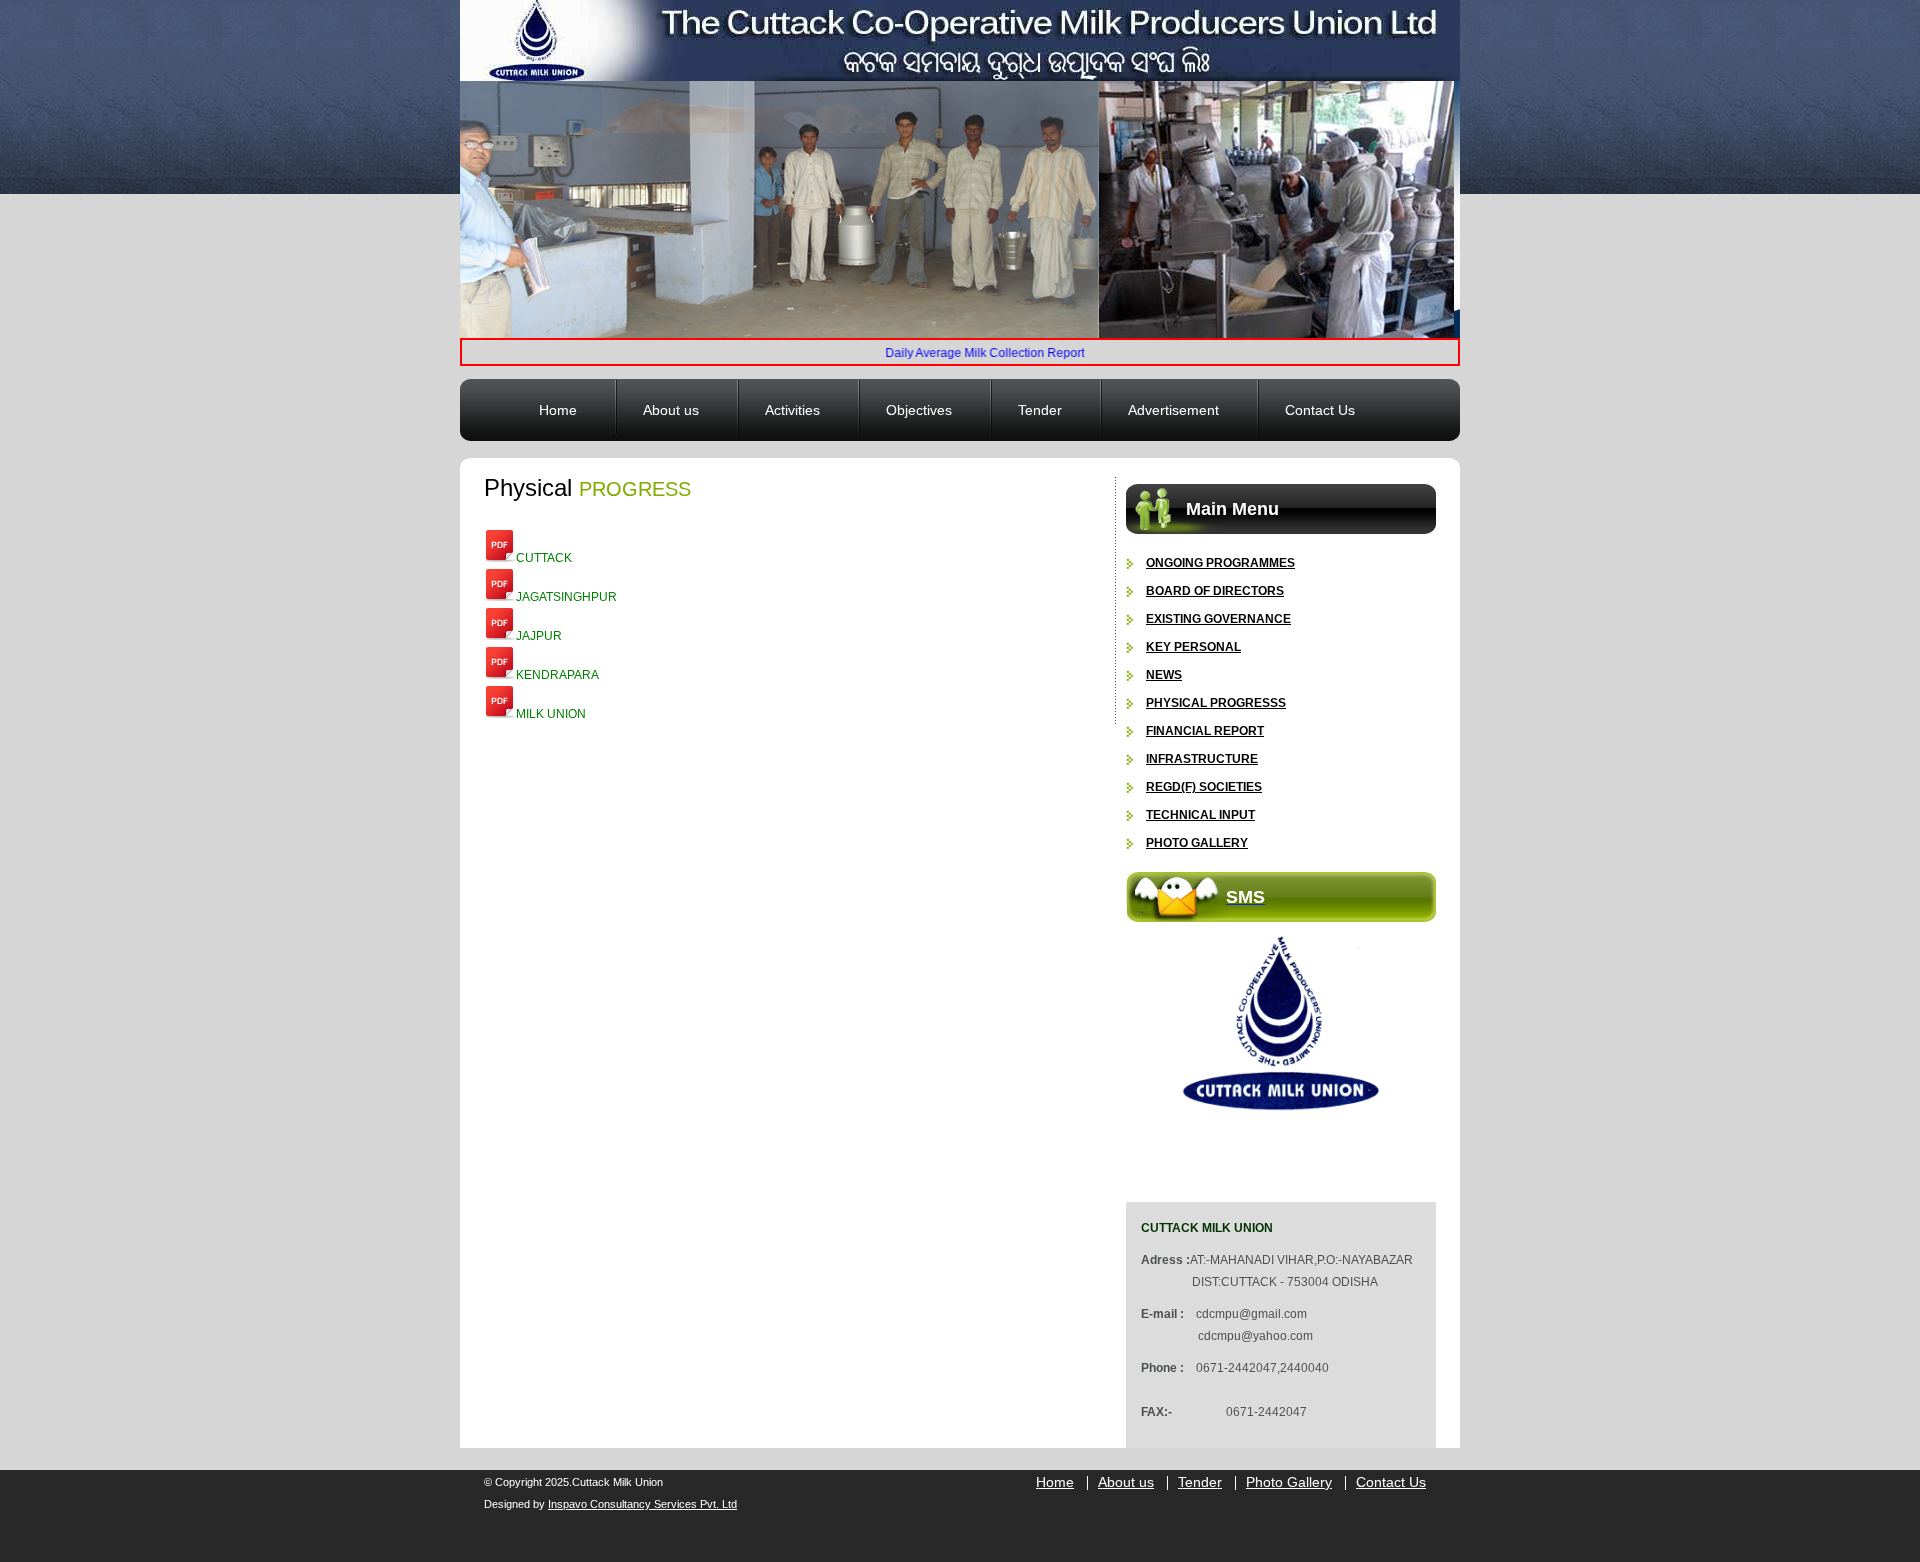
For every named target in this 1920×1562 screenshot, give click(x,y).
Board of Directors (1215, 591)
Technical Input (1200, 815)
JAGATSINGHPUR (566, 597)
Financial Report (1205, 731)
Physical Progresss (1216, 703)
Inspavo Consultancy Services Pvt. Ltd (642, 1504)
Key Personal (1193, 647)
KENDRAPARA (557, 675)
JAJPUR (539, 636)
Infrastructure (1202, 759)
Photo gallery (1197, 843)
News (1164, 675)
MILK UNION (551, 714)
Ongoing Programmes (1220, 563)
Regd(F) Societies (1204, 787)
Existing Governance (1218, 619)
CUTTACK (544, 558)
